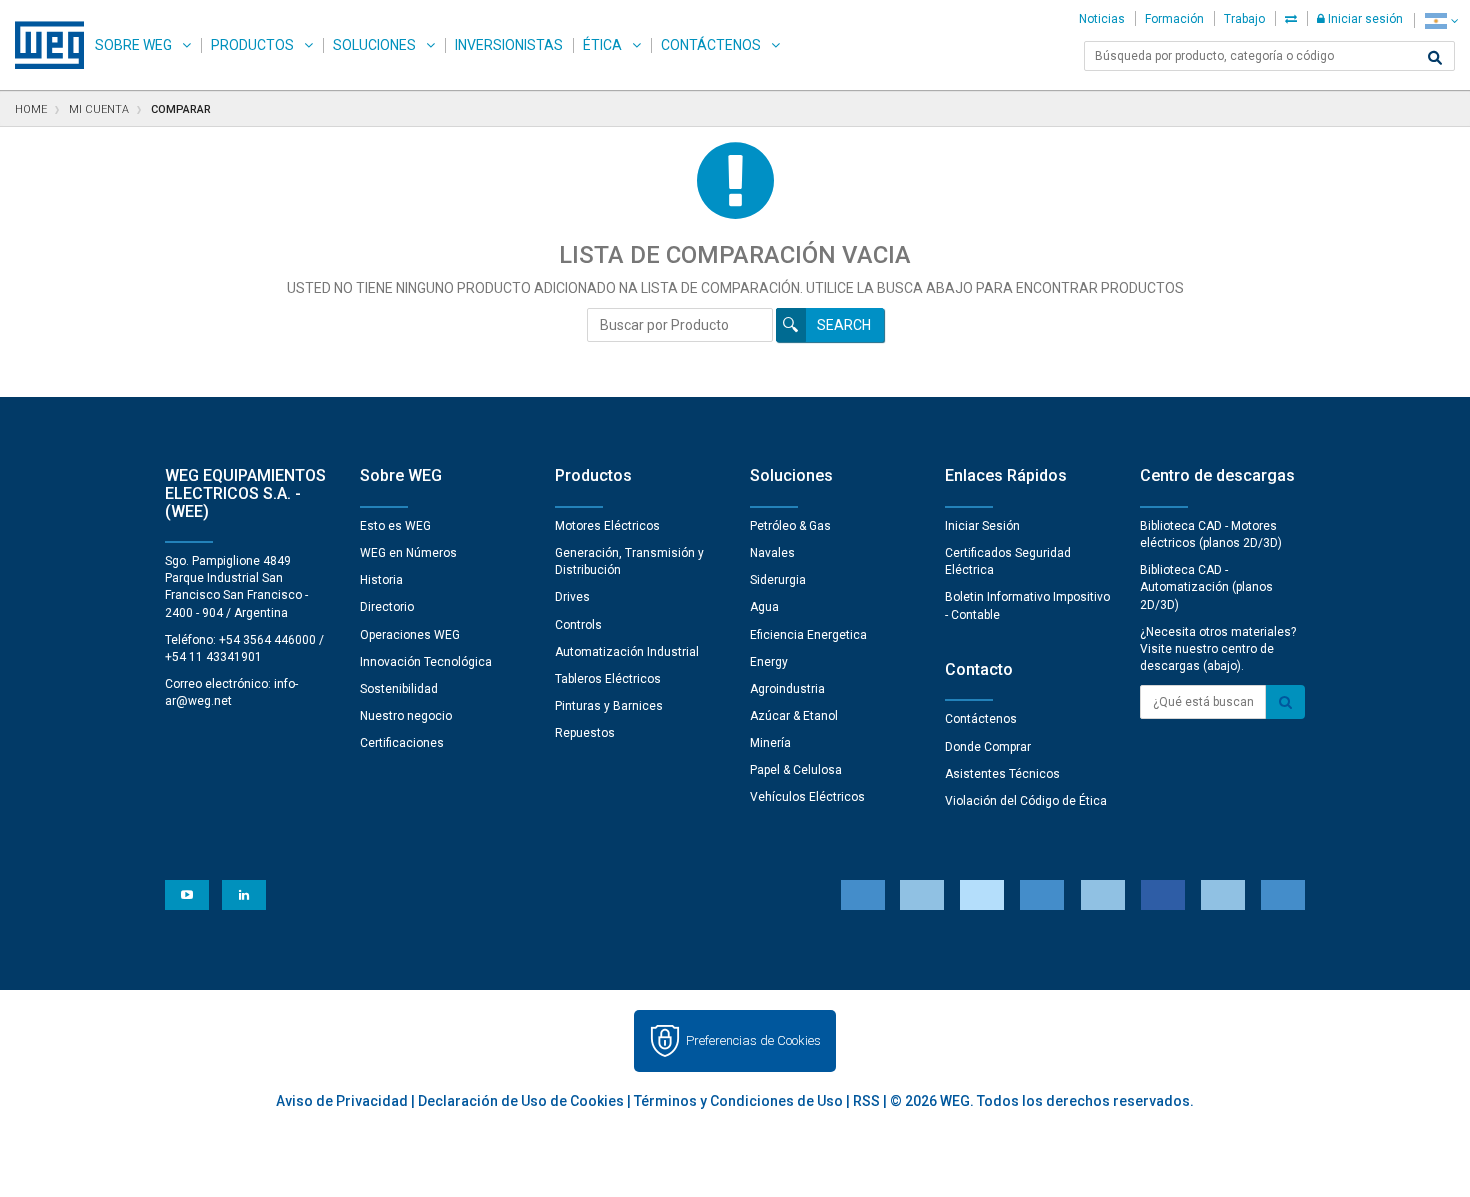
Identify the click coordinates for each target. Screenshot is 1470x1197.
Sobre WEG (133, 45)
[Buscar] (1435, 58)
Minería (770, 743)
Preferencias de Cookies (753, 1040)
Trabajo (1244, 19)
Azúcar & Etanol (794, 716)
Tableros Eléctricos (608, 679)
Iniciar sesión (1364, 19)
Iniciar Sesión (982, 526)
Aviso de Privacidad (342, 1101)
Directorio (387, 607)
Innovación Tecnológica (426, 662)
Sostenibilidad (399, 689)
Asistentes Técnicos (1002, 774)
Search (844, 325)
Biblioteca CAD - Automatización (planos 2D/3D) (1206, 587)
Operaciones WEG (410, 635)
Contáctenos (711, 45)
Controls (578, 625)
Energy (769, 662)
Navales (772, 553)
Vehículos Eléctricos (807, 797)
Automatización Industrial (627, 652)
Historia (381, 580)
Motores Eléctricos (607, 526)
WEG (42, 45)
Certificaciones (402, 743)
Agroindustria (787, 689)
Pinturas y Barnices (609, 706)
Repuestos (585, 733)
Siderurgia (778, 580)
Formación (1174, 19)
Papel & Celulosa (796, 770)
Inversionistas (509, 45)
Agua (764, 607)
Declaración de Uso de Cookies (521, 1101)
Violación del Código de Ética (1026, 801)
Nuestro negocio (406, 716)
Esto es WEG (395, 526)
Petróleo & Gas (790, 526)
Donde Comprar (988, 747)
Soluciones (374, 45)
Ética (602, 45)
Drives (572, 597)
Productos (252, 45)
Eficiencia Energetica (808, 635)
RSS (866, 1101)
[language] (1441, 20)
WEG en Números (408, 553)
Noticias (1102, 19)
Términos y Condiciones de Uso (738, 1101)
